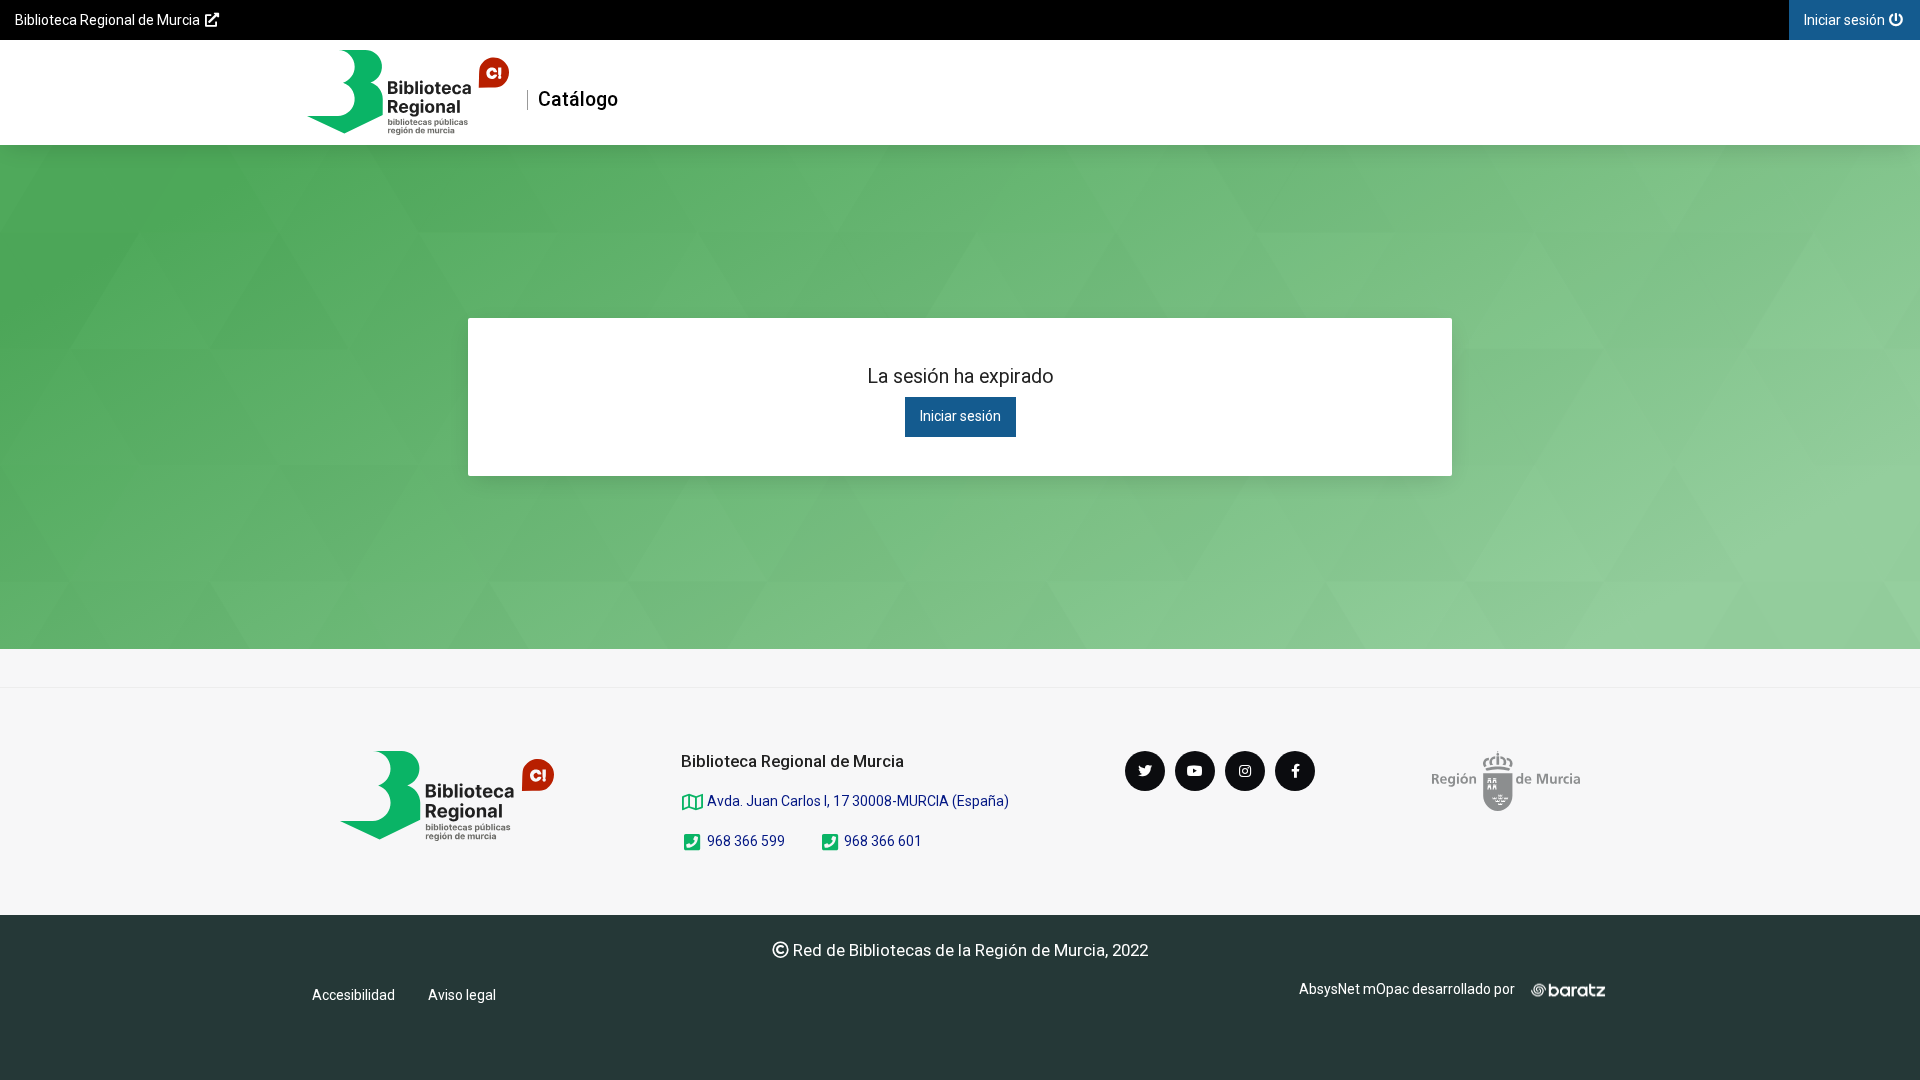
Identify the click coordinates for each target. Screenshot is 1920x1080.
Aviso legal (462, 995)
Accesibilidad (353, 995)
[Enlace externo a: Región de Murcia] (1506, 781)
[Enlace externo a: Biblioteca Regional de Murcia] (447, 796)
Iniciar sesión (960, 416)
